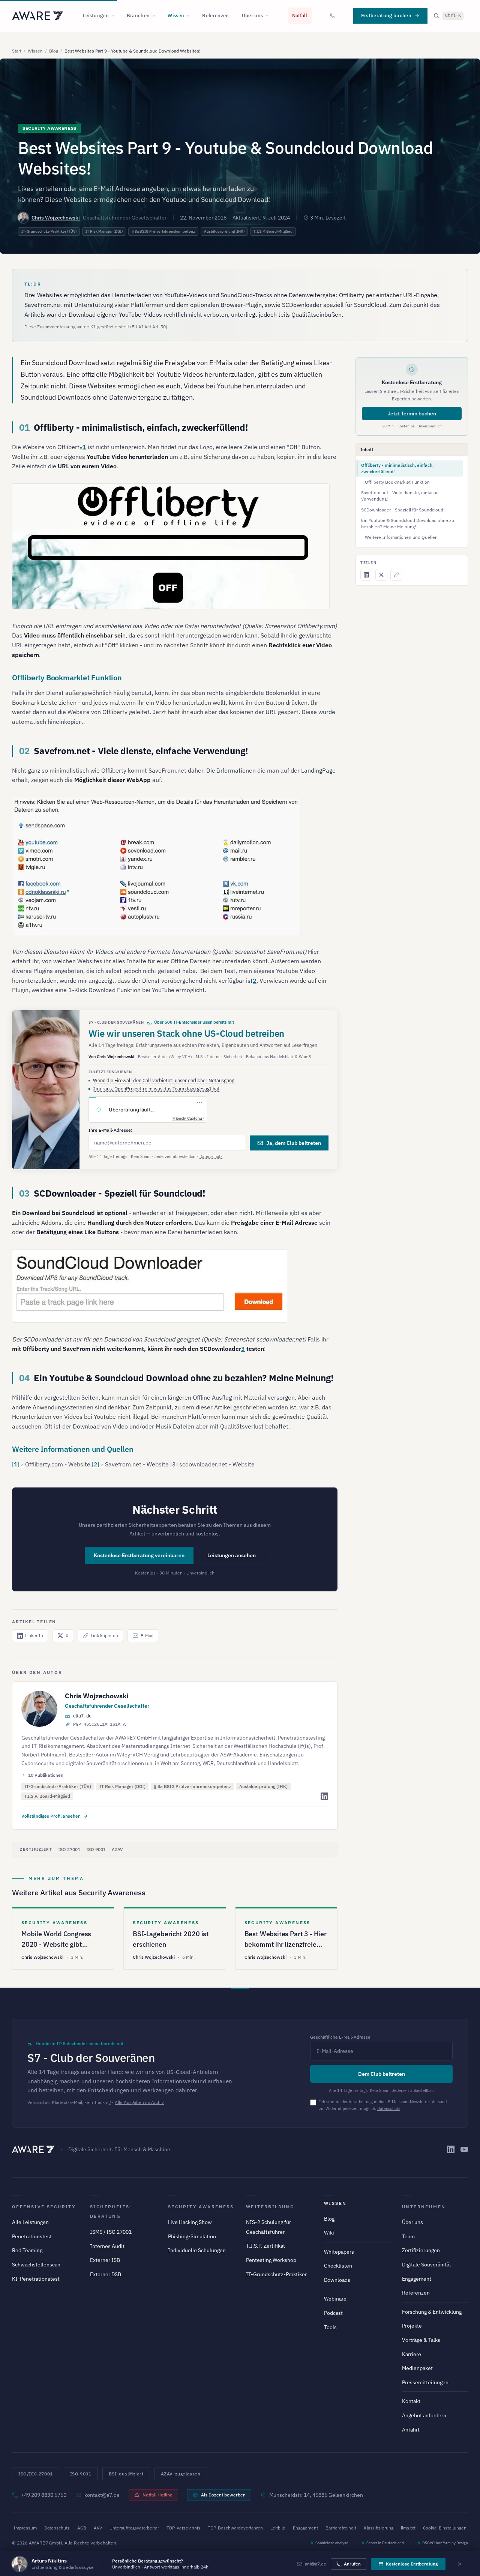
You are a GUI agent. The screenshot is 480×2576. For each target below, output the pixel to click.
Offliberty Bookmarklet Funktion (397, 482)
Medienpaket (417, 2368)
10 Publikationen (46, 1775)
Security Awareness (201, 2207)
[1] (16, 1464)
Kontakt (411, 2401)
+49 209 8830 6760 (44, 2495)
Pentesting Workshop (271, 2260)
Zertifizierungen (421, 2250)
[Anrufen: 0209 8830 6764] (333, 16)
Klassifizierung (379, 2528)
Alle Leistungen (30, 2222)
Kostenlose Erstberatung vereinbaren (139, 1555)
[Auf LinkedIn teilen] (366, 575)
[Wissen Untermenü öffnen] (190, 16)
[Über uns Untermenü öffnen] (269, 16)
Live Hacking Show (190, 2222)
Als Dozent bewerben (223, 2495)
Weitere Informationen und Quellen (401, 537)
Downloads (337, 2280)
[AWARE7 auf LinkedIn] (451, 2149)
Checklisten (338, 2266)
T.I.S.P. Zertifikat (265, 2246)
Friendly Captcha (187, 1118)
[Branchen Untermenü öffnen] (156, 16)
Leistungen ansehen (232, 1555)
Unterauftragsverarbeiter (134, 2528)
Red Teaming (27, 2250)
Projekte (412, 2326)
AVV (98, 2528)
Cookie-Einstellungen (445, 2528)
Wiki (329, 2233)
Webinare (335, 2299)
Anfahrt (411, 2430)
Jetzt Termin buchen (412, 414)
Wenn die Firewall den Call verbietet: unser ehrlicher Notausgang (164, 1080)
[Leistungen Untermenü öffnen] (115, 16)
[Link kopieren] (396, 575)
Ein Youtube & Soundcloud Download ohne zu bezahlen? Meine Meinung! (408, 523)
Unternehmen (424, 2207)
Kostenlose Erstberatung (412, 2564)
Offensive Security (44, 2207)
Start (17, 51)
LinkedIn (34, 1635)
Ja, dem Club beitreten (294, 1143)
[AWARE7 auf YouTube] (464, 2149)
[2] (96, 1464)
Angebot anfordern (424, 2415)
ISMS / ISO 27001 (111, 2232)
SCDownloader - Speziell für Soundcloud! (403, 510)
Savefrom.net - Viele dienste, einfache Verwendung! (400, 496)
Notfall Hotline (157, 2495)
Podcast (333, 2313)
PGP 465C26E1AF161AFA (99, 1725)
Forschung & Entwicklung (432, 2312)
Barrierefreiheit (341, 2528)
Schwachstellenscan (36, 2265)
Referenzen (215, 16)
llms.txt (408, 2528)
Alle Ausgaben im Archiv (139, 2102)
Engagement (417, 2279)
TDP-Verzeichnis (183, 2528)
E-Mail (147, 1635)
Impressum (25, 2528)
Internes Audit (107, 2246)
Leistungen (96, 16)
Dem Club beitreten (382, 2074)
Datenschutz (211, 1156)
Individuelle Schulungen (197, 2250)
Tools (330, 2327)
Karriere (412, 2354)
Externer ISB (105, 2260)
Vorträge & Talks (421, 2340)
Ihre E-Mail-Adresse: (110, 1130)
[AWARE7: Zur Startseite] (37, 16)
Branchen (138, 16)
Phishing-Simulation (192, 2236)
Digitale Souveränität (427, 2265)
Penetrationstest (32, 2236)
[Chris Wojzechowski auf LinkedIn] (324, 1796)
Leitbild (278, 2528)
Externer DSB (106, 2274)
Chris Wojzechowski (56, 218)
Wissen (176, 16)
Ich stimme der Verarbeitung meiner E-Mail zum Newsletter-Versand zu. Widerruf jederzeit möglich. (383, 2105)
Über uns (253, 16)
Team (408, 2236)
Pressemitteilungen (425, 2382)
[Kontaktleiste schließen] (460, 2564)
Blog (54, 51)
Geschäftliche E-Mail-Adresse (340, 2037)
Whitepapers (339, 2252)
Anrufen (352, 2564)
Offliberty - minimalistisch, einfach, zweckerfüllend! (397, 468)
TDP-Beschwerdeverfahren (235, 2528)
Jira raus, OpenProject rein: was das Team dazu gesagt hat (156, 1089)
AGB (82, 2528)
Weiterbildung (270, 2207)
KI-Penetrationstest (36, 2279)
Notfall (300, 16)
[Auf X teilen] (381, 575)
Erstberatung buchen (386, 16)
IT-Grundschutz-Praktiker (276, 2274)
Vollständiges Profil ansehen (51, 1816)
